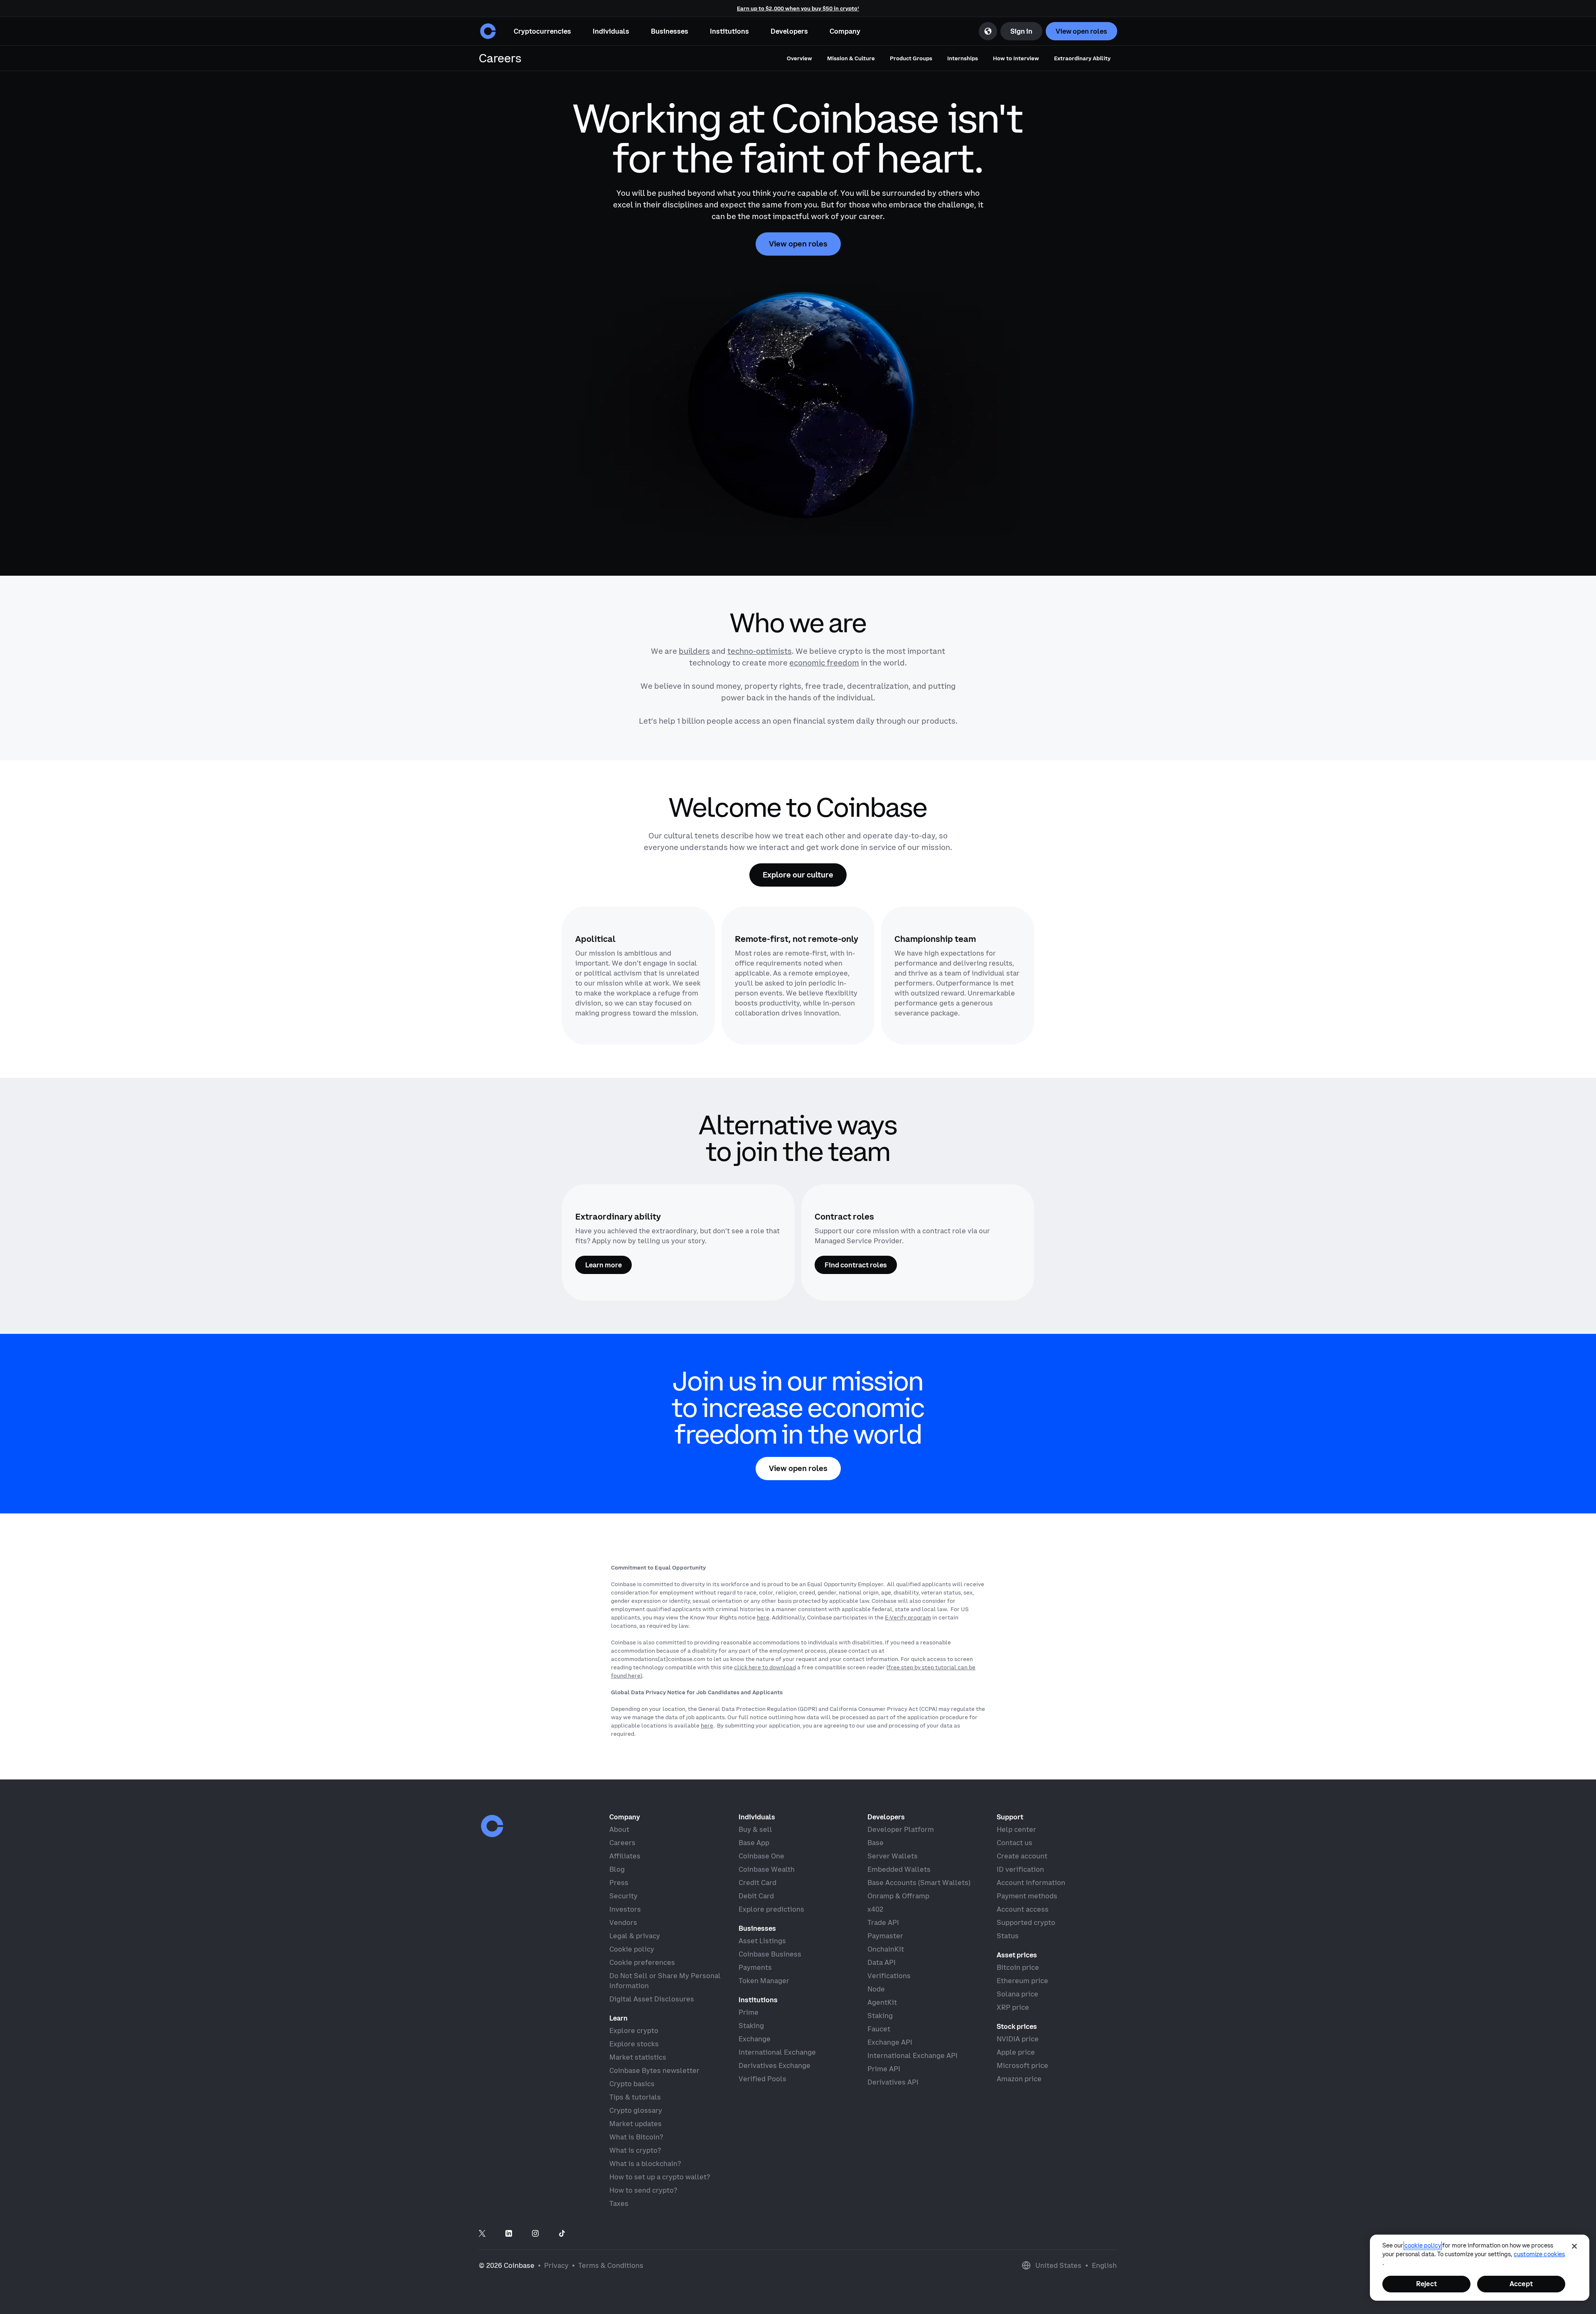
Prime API (884, 2069)
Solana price (1017, 1994)
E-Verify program (908, 1617)
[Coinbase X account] (482, 2234)
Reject (1426, 2284)
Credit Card (757, 1883)
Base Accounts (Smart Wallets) (919, 1883)
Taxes (619, 2203)
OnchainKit (886, 1949)
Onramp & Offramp (898, 1896)
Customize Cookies (1539, 2254)
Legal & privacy (635, 1936)
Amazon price (1019, 2079)
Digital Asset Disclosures (652, 1999)
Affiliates (625, 1856)
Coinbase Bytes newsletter (654, 2070)
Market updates (635, 2124)
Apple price (1016, 2052)
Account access (1023, 1909)
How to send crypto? (643, 2190)
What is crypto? (635, 2150)
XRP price (1013, 2007)
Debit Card (756, 1896)
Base (876, 1843)
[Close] (1574, 2246)
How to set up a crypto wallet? (660, 2177)
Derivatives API (893, 2082)
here (763, 1617)
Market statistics (638, 2057)
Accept (1521, 2284)
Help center (1016, 1829)
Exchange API (890, 2042)
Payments (755, 1967)
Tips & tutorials (635, 2097)
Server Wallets (893, 1856)
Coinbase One (761, 1856)
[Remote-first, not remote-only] (798, 976)
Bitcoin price (1018, 1967)
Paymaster (885, 1936)
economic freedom (824, 663)
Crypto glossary (636, 2110)
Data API (882, 1962)
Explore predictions (771, 1909)
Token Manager (764, 1981)
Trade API (883, 1922)
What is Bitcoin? (636, 2137)
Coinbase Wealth (767, 1869)
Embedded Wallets (899, 1869)
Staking (751, 2026)
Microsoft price (1022, 2065)
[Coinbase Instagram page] (535, 2234)
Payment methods (1027, 1896)
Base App (754, 1843)
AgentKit (882, 2002)
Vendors (623, 1922)
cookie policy (1423, 2245)
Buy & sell (755, 1829)
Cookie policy (632, 1949)
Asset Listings (762, 1941)
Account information (1031, 1883)
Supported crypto (1026, 1922)
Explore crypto (634, 2031)
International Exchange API (913, 2055)
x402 (875, 1909)
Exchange (755, 2039)
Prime (749, 2012)
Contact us (1015, 1843)
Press (619, 1883)
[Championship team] (958, 976)
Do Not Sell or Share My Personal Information (665, 1981)
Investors (625, 1909)
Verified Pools (762, 2079)
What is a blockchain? (645, 2164)
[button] (611, 31)
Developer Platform (901, 1829)
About (619, 1829)
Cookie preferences (642, 1962)
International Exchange (777, 2052)
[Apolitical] (638, 976)
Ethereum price (1022, 1981)
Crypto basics (632, 2084)
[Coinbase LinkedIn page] (509, 2234)
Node (876, 1989)
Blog (617, 1869)
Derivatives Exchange (775, 2065)
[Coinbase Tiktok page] (562, 2234)
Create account (1022, 1856)
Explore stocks (634, 2044)
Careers (622, 1843)
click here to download (765, 1667)
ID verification (1020, 1869)
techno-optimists (760, 651)
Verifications (889, 1976)
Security (623, 1896)
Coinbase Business (770, 1954)
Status (1008, 1936)
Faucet (879, 2029)
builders (694, 651)
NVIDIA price (1018, 2039)
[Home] (488, 31)
